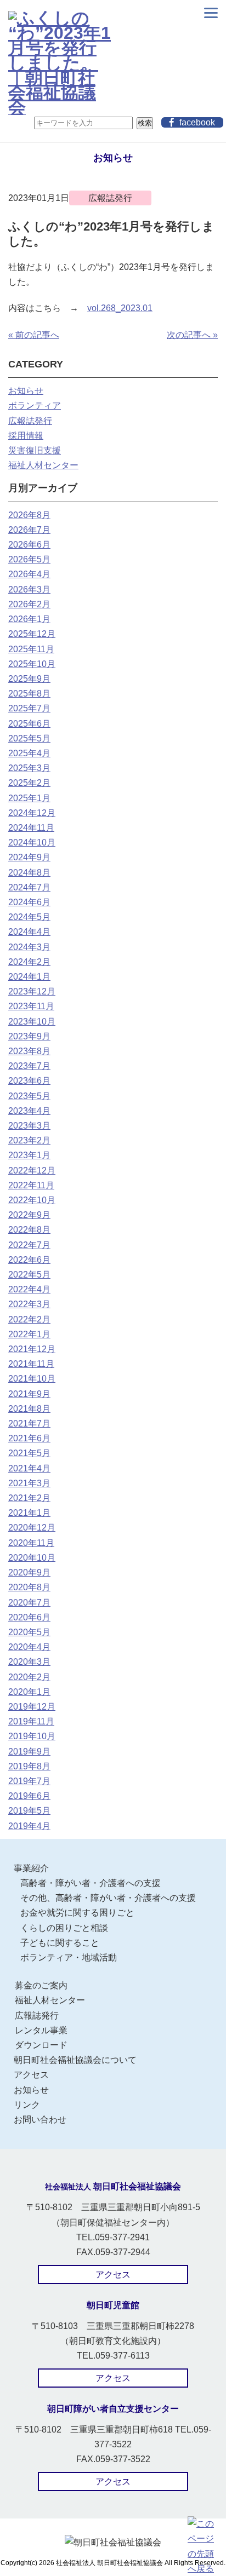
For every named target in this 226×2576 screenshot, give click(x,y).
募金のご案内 (41, 1985)
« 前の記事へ (34, 335)
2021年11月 (31, 1364)
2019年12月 (32, 1707)
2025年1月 (29, 798)
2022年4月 (29, 1289)
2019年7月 (29, 1781)
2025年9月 (29, 679)
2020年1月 (29, 1692)
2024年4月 (29, 932)
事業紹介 (31, 1868)
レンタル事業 (41, 2030)
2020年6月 (29, 1617)
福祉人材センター (43, 465)
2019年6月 (29, 1796)
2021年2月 (29, 1498)
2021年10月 (32, 1379)
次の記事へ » (192, 335)
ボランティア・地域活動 (69, 1957)
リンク (27, 2105)
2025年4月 (29, 753)
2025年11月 (31, 649)
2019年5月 (29, 1811)
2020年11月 (31, 1543)
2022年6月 (29, 1260)
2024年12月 (32, 813)
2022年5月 (29, 1275)
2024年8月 (29, 873)
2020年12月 (32, 1528)
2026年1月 (29, 619)
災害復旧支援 (35, 450)
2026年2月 (29, 604)
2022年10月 (32, 1200)
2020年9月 (29, 1572)
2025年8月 (29, 694)
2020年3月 (29, 1662)
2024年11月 (31, 828)
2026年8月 (29, 515)
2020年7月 (29, 1603)
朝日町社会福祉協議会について (75, 2060)
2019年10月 (32, 1736)
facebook (197, 122)
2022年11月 (31, 1185)
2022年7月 (29, 1245)
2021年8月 (29, 1409)
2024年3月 (29, 947)
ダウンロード (41, 2045)
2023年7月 (29, 1066)
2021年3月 (29, 1483)
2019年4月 (29, 1826)
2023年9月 (29, 1036)
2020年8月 (29, 1587)
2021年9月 (29, 1394)
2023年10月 (32, 1022)
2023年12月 (32, 991)
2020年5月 (29, 1632)
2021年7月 (29, 1424)
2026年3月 (29, 590)
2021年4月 (29, 1468)
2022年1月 (29, 1334)
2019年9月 (29, 1752)
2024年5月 (29, 917)
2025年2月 (29, 783)
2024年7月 (29, 887)
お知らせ (26, 391)
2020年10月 (32, 1558)
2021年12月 (32, 1349)
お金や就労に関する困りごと (77, 1913)
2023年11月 (31, 1006)
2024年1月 (29, 977)
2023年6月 (29, 1081)
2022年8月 (29, 1230)
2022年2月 (29, 1319)
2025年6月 (29, 724)
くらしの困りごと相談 (64, 1928)
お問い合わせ (40, 2120)
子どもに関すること (60, 1943)
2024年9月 (29, 857)
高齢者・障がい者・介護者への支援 (91, 1883)
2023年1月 (29, 1155)
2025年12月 (32, 634)
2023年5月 (29, 1096)
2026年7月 (29, 530)
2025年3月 (29, 768)
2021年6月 (29, 1438)
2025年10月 (32, 664)
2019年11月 (31, 1721)
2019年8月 (29, 1766)
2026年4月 (29, 574)
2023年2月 (29, 1140)
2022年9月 (29, 1215)
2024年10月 (32, 843)
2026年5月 (29, 559)
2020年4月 (29, 1647)
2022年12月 (32, 1171)
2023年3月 (29, 1126)
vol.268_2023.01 (120, 308)
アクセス (31, 2075)
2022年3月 (29, 1304)
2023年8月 (29, 1051)
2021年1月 (29, 1513)
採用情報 (26, 436)
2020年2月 (29, 1677)
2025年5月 (29, 738)
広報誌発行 (30, 421)
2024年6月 (29, 902)
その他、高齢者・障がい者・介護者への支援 (108, 1898)
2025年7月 (29, 708)
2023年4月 (29, 1111)
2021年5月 (29, 1453)
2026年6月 (29, 545)
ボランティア (35, 406)
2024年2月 (29, 962)
